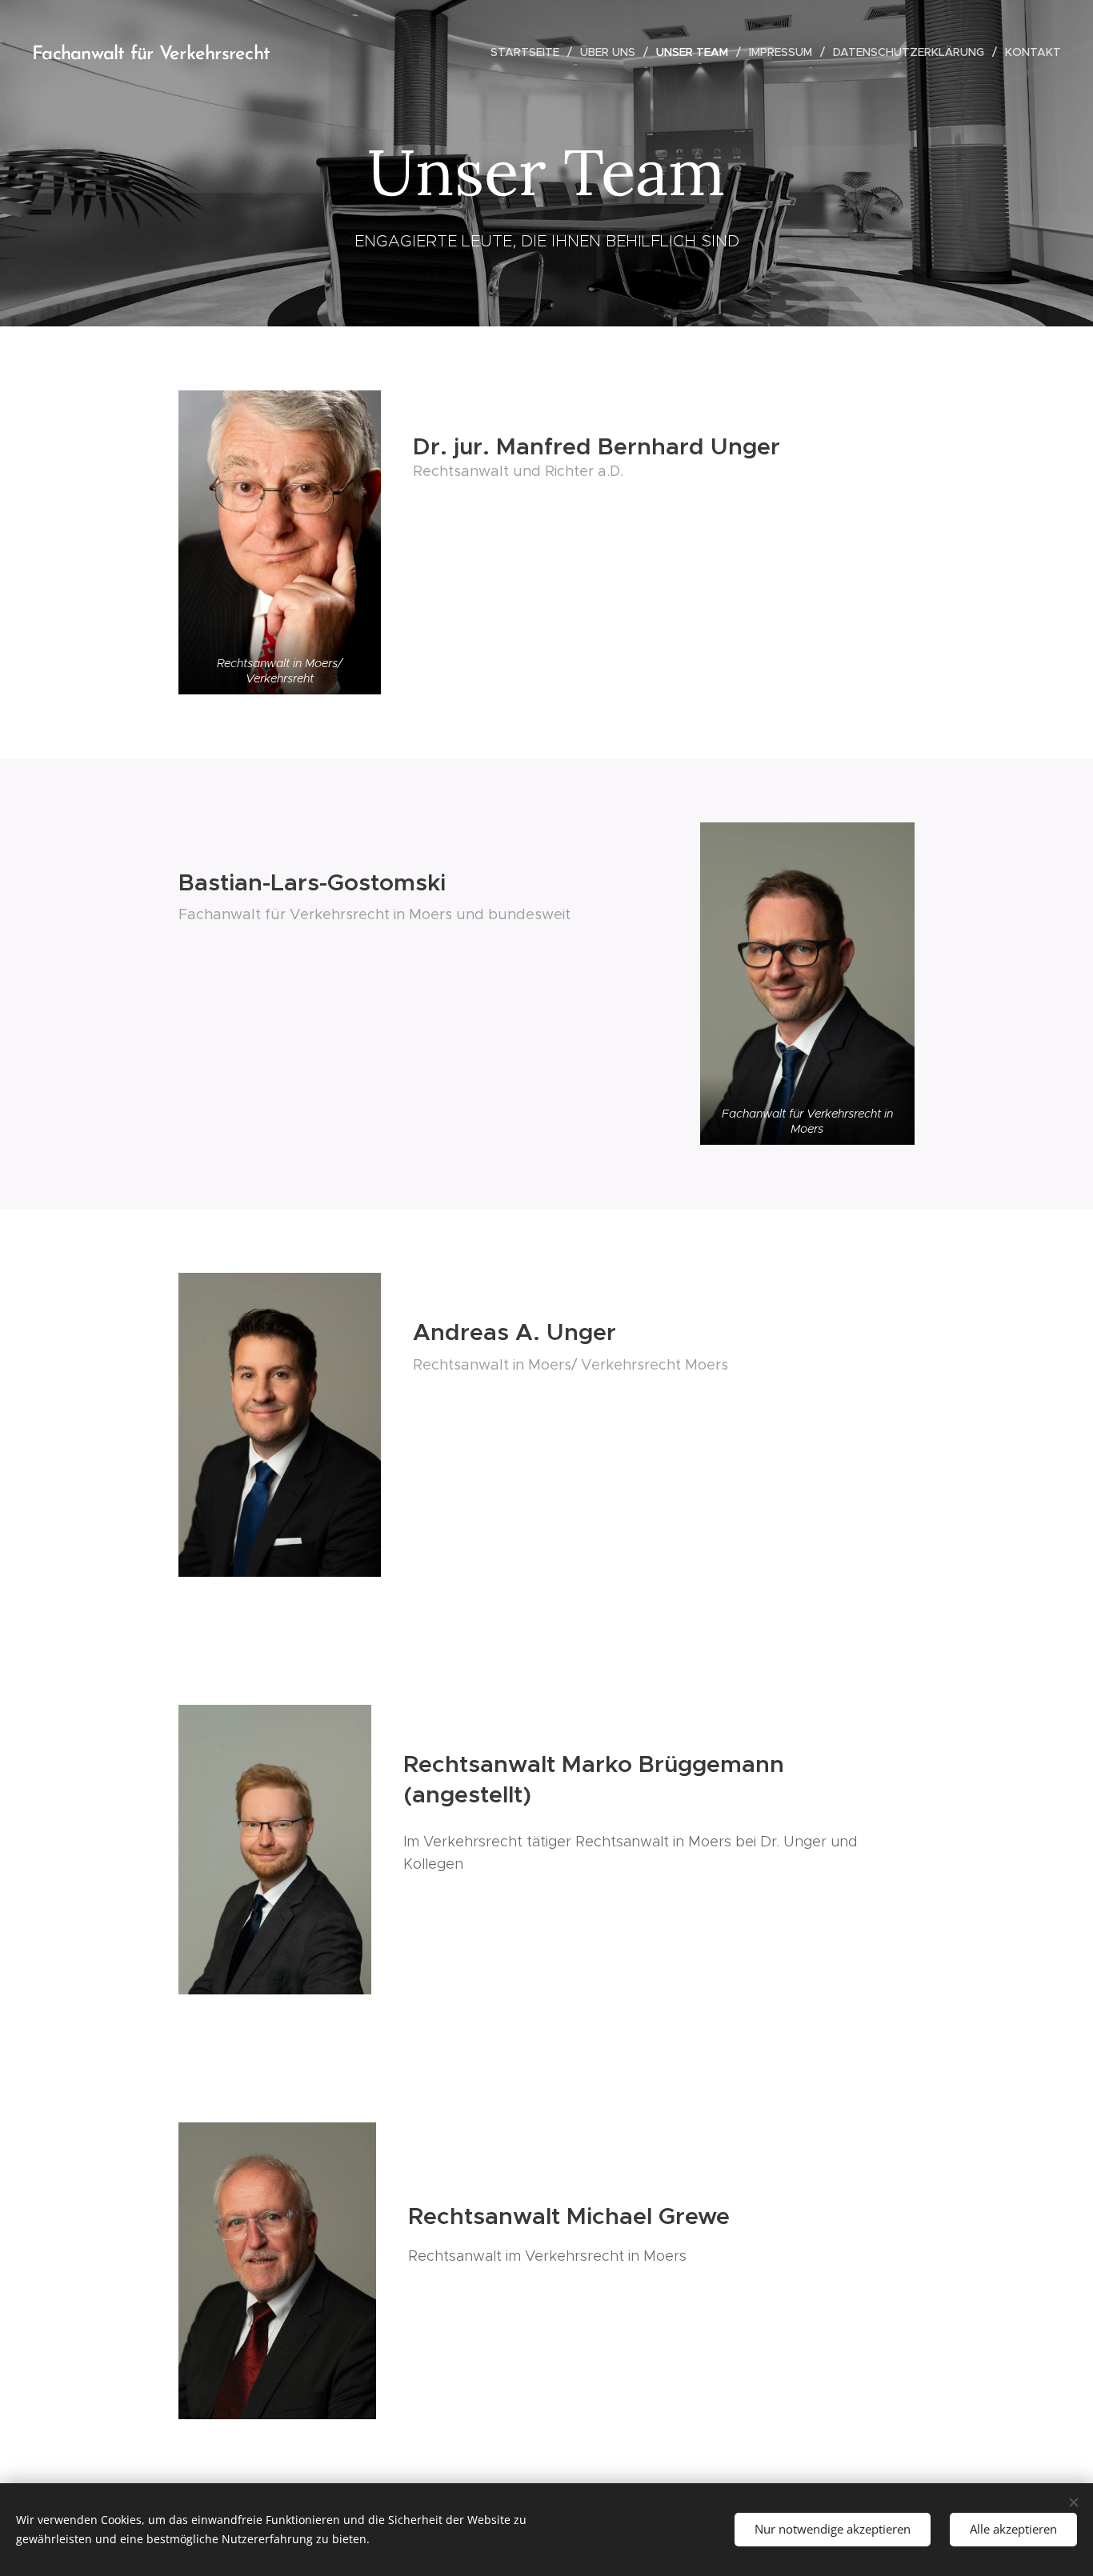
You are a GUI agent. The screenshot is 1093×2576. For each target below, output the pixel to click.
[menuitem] (529, 52)
